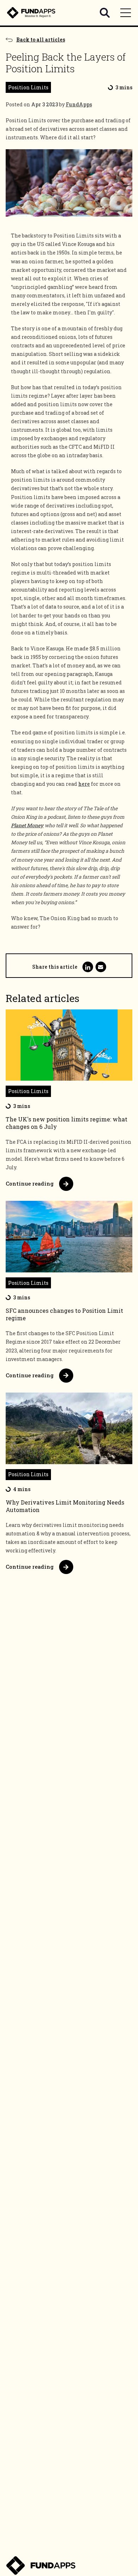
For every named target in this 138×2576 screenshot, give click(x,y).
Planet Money (27, 825)
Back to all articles (41, 40)
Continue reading (30, 1183)
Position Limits (28, 87)
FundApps (79, 104)
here (84, 784)
